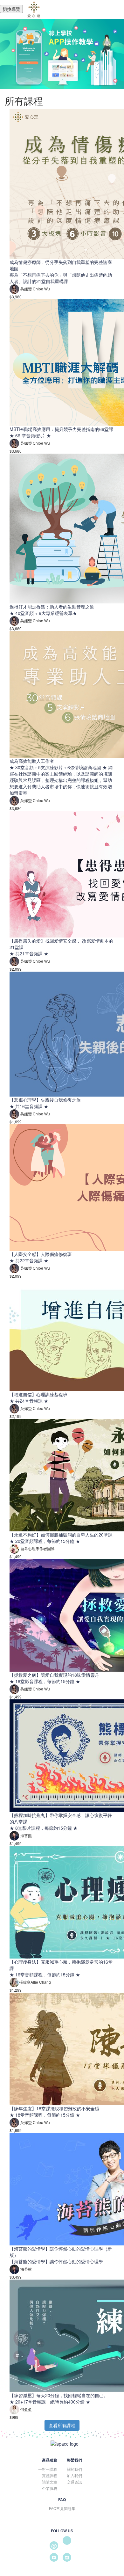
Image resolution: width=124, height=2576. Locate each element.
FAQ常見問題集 (62, 2508)
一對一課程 (48, 2469)
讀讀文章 (50, 2482)
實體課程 (50, 2475)
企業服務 (50, 2488)
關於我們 (74, 2469)
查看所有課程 (62, 2425)
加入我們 (74, 2475)
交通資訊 (74, 2482)
